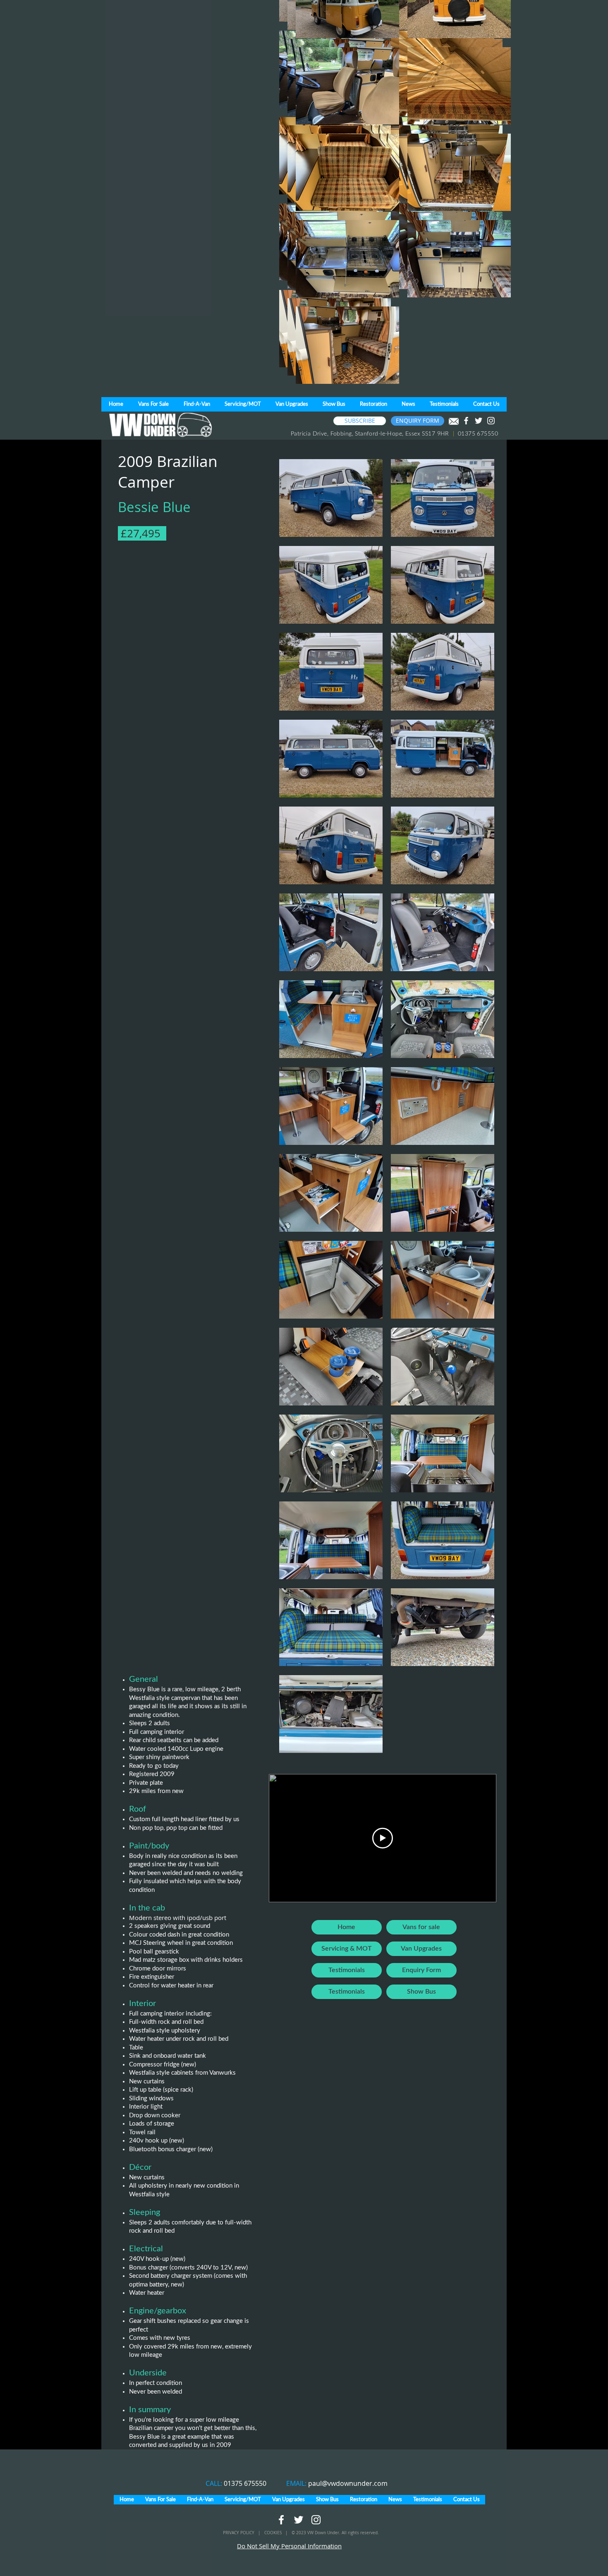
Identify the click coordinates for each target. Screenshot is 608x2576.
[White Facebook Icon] (466, 421)
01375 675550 (245, 2483)
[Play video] (383, 1838)
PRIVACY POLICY (239, 2533)
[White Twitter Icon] (479, 421)
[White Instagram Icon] (491, 421)
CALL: (215, 2483)
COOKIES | (278, 2533)
